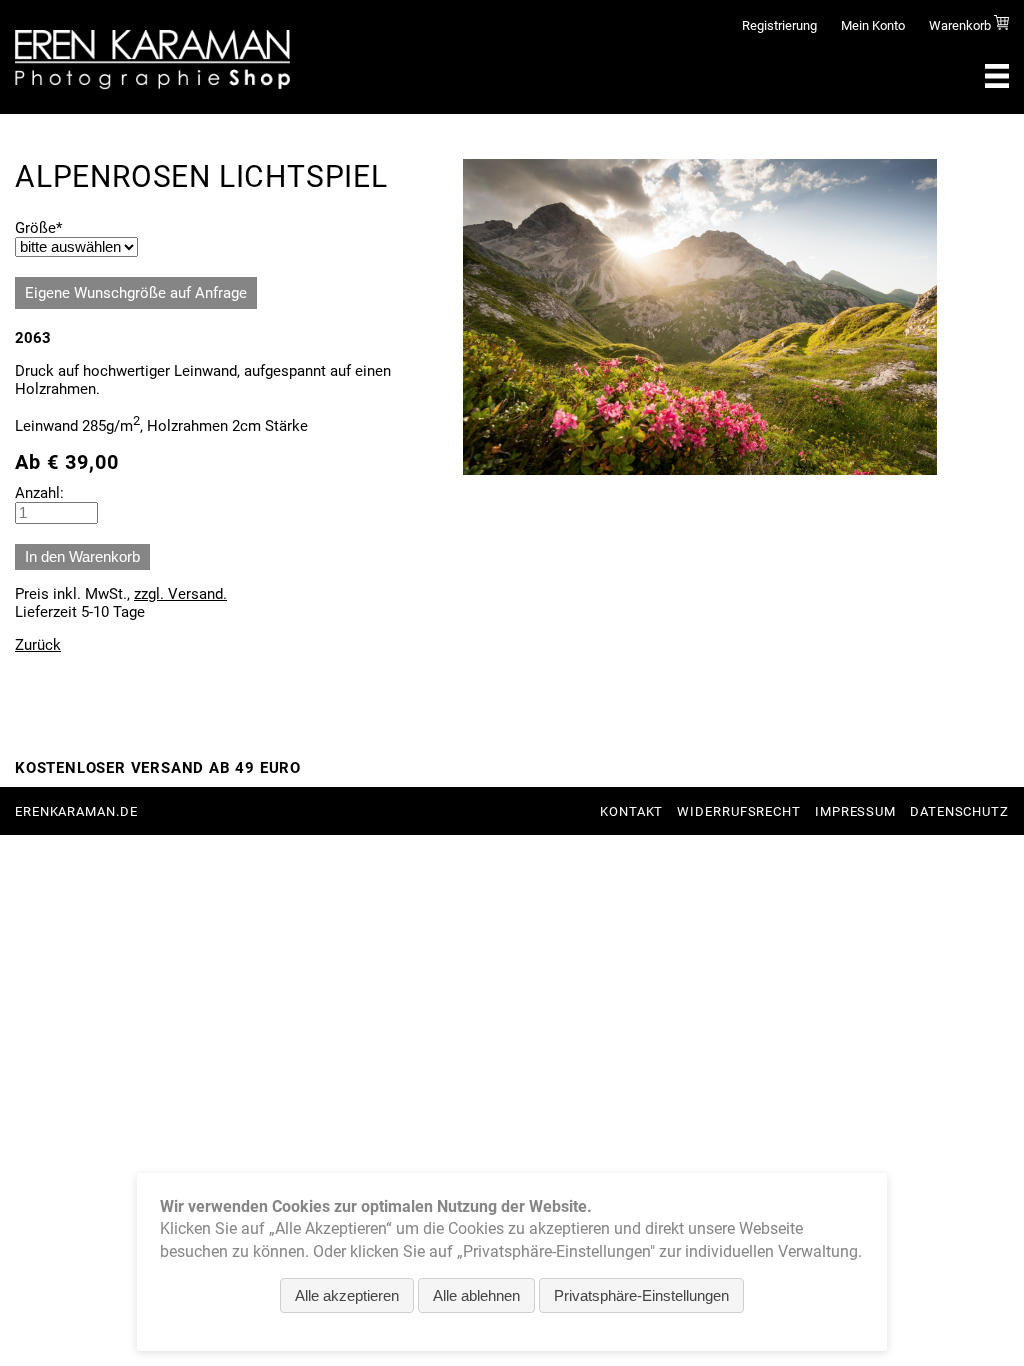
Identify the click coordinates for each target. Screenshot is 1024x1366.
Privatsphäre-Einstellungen (641, 1295)
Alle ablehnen (476, 1295)
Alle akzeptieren (347, 1295)
